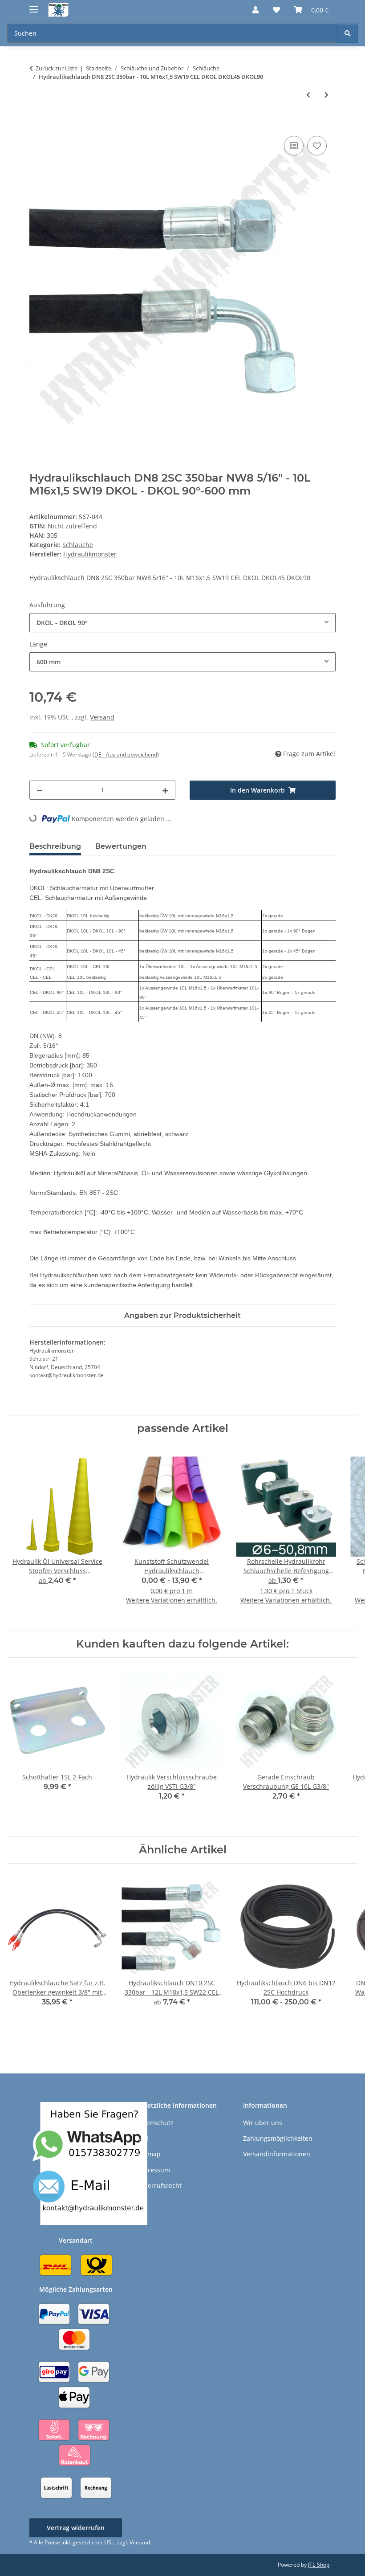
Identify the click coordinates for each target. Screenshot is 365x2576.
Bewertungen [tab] (121, 846)
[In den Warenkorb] (36, 124)
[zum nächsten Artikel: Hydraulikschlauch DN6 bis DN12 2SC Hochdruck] (326, 95)
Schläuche (78, 545)
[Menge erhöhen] (165, 790)
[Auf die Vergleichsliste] (294, 146)
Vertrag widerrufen (76, 2528)
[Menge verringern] (40, 790)
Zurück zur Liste (57, 68)
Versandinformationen (277, 2154)
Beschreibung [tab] (55, 846)
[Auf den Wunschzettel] (317, 146)
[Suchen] (348, 33)
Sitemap (148, 2154)
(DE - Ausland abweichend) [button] (126, 754)
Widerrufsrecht (159, 2186)
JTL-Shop (319, 2565)
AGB (142, 2138)
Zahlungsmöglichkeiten (278, 2138)
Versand (102, 717)
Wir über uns (263, 2123)
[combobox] (182, 623)
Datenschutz (155, 2123)
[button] (255, 10)
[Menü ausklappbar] (34, 6)
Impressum (153, 2170)
